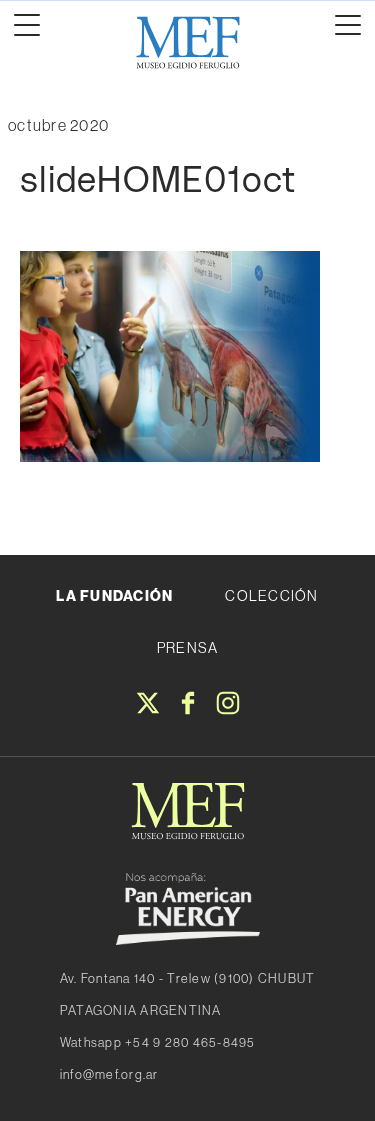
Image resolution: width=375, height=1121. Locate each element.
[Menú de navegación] (27, 25)
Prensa (188, 648)
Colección (271, 596)
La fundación (114, 596)
